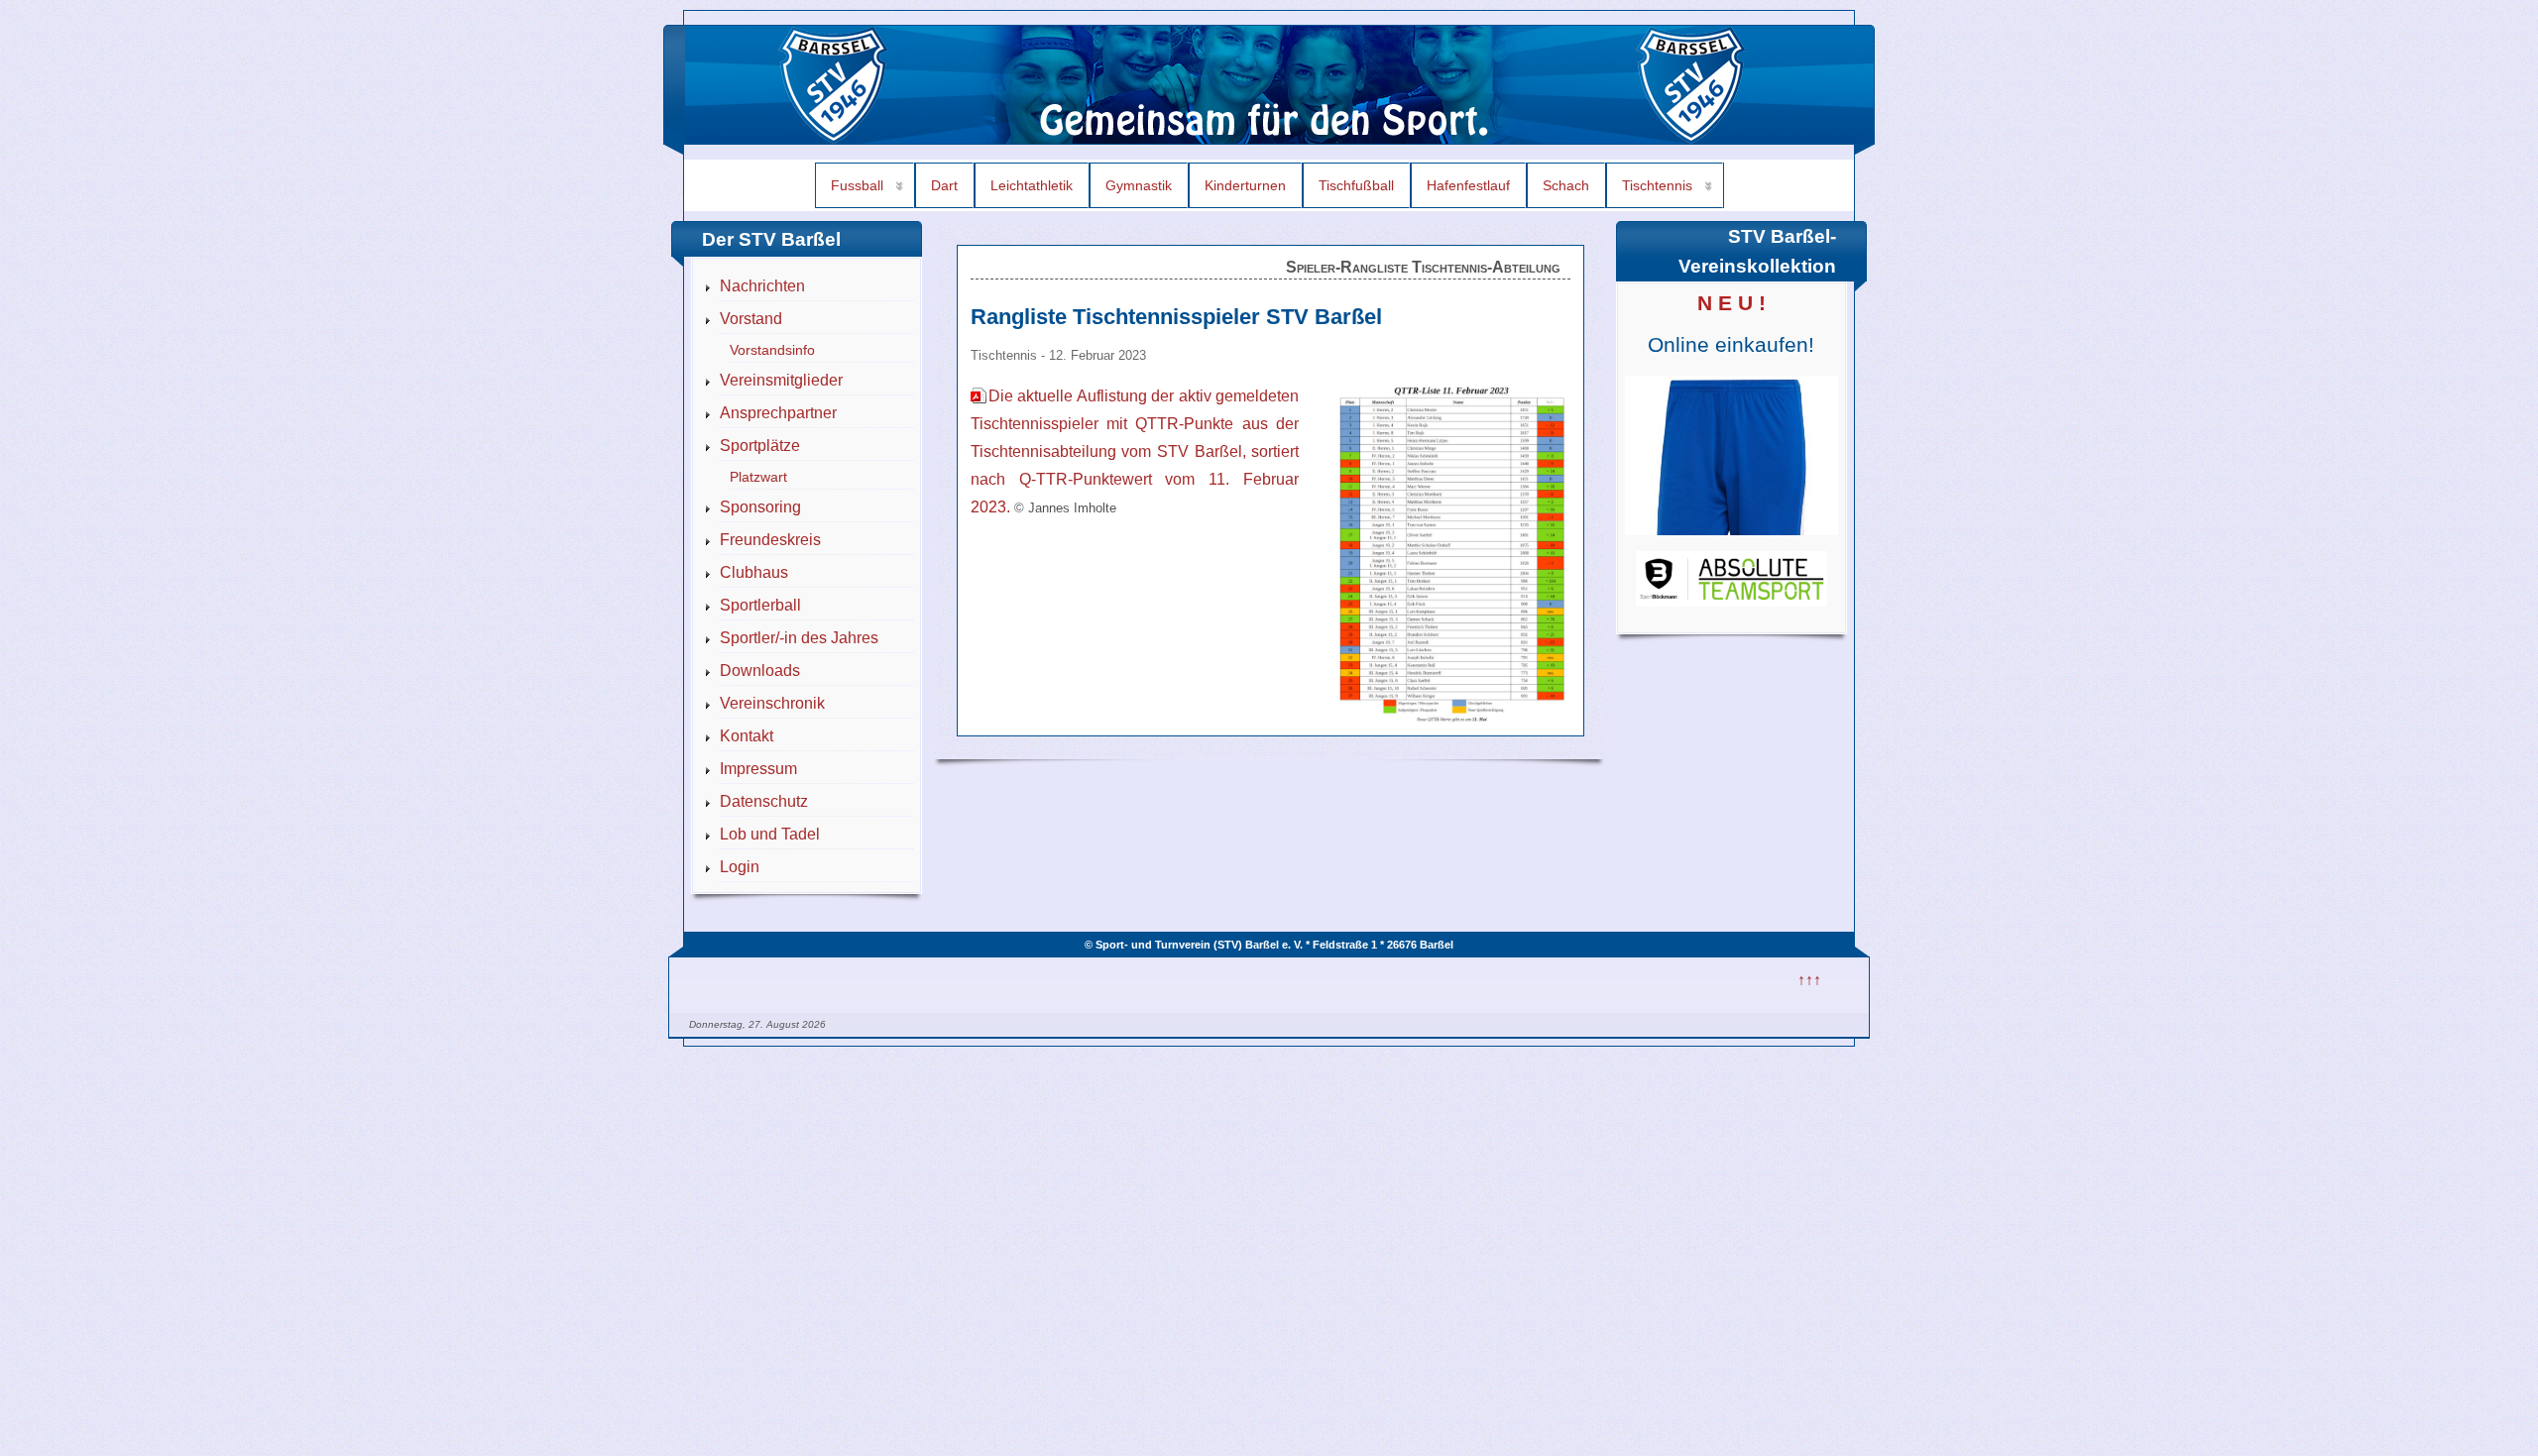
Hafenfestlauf (1468, 185)
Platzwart (758, 477)
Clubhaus (754, 572)
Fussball (857, 185)
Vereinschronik (772, 703)
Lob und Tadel (770, 834)
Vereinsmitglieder (781, 380)
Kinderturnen (1245, 185)
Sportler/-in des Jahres (799, 638)
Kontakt (747, 736)
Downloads (760, 671)
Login (740, 867)
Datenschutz (764, 801)
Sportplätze (760, 446)
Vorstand (751, 319)
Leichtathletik (1032, 185)
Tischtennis (1657, 185)
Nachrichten (762, 286)
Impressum (758, 769)
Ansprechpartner (778, 413)
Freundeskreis (770, 540)
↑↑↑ (1809, 980)
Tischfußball (1356, 185)
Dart (944, 185)
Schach (1566, 185)
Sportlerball (760, 605)
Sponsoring (760, 507)
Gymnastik (1139, 185)
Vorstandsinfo (772, 350)
